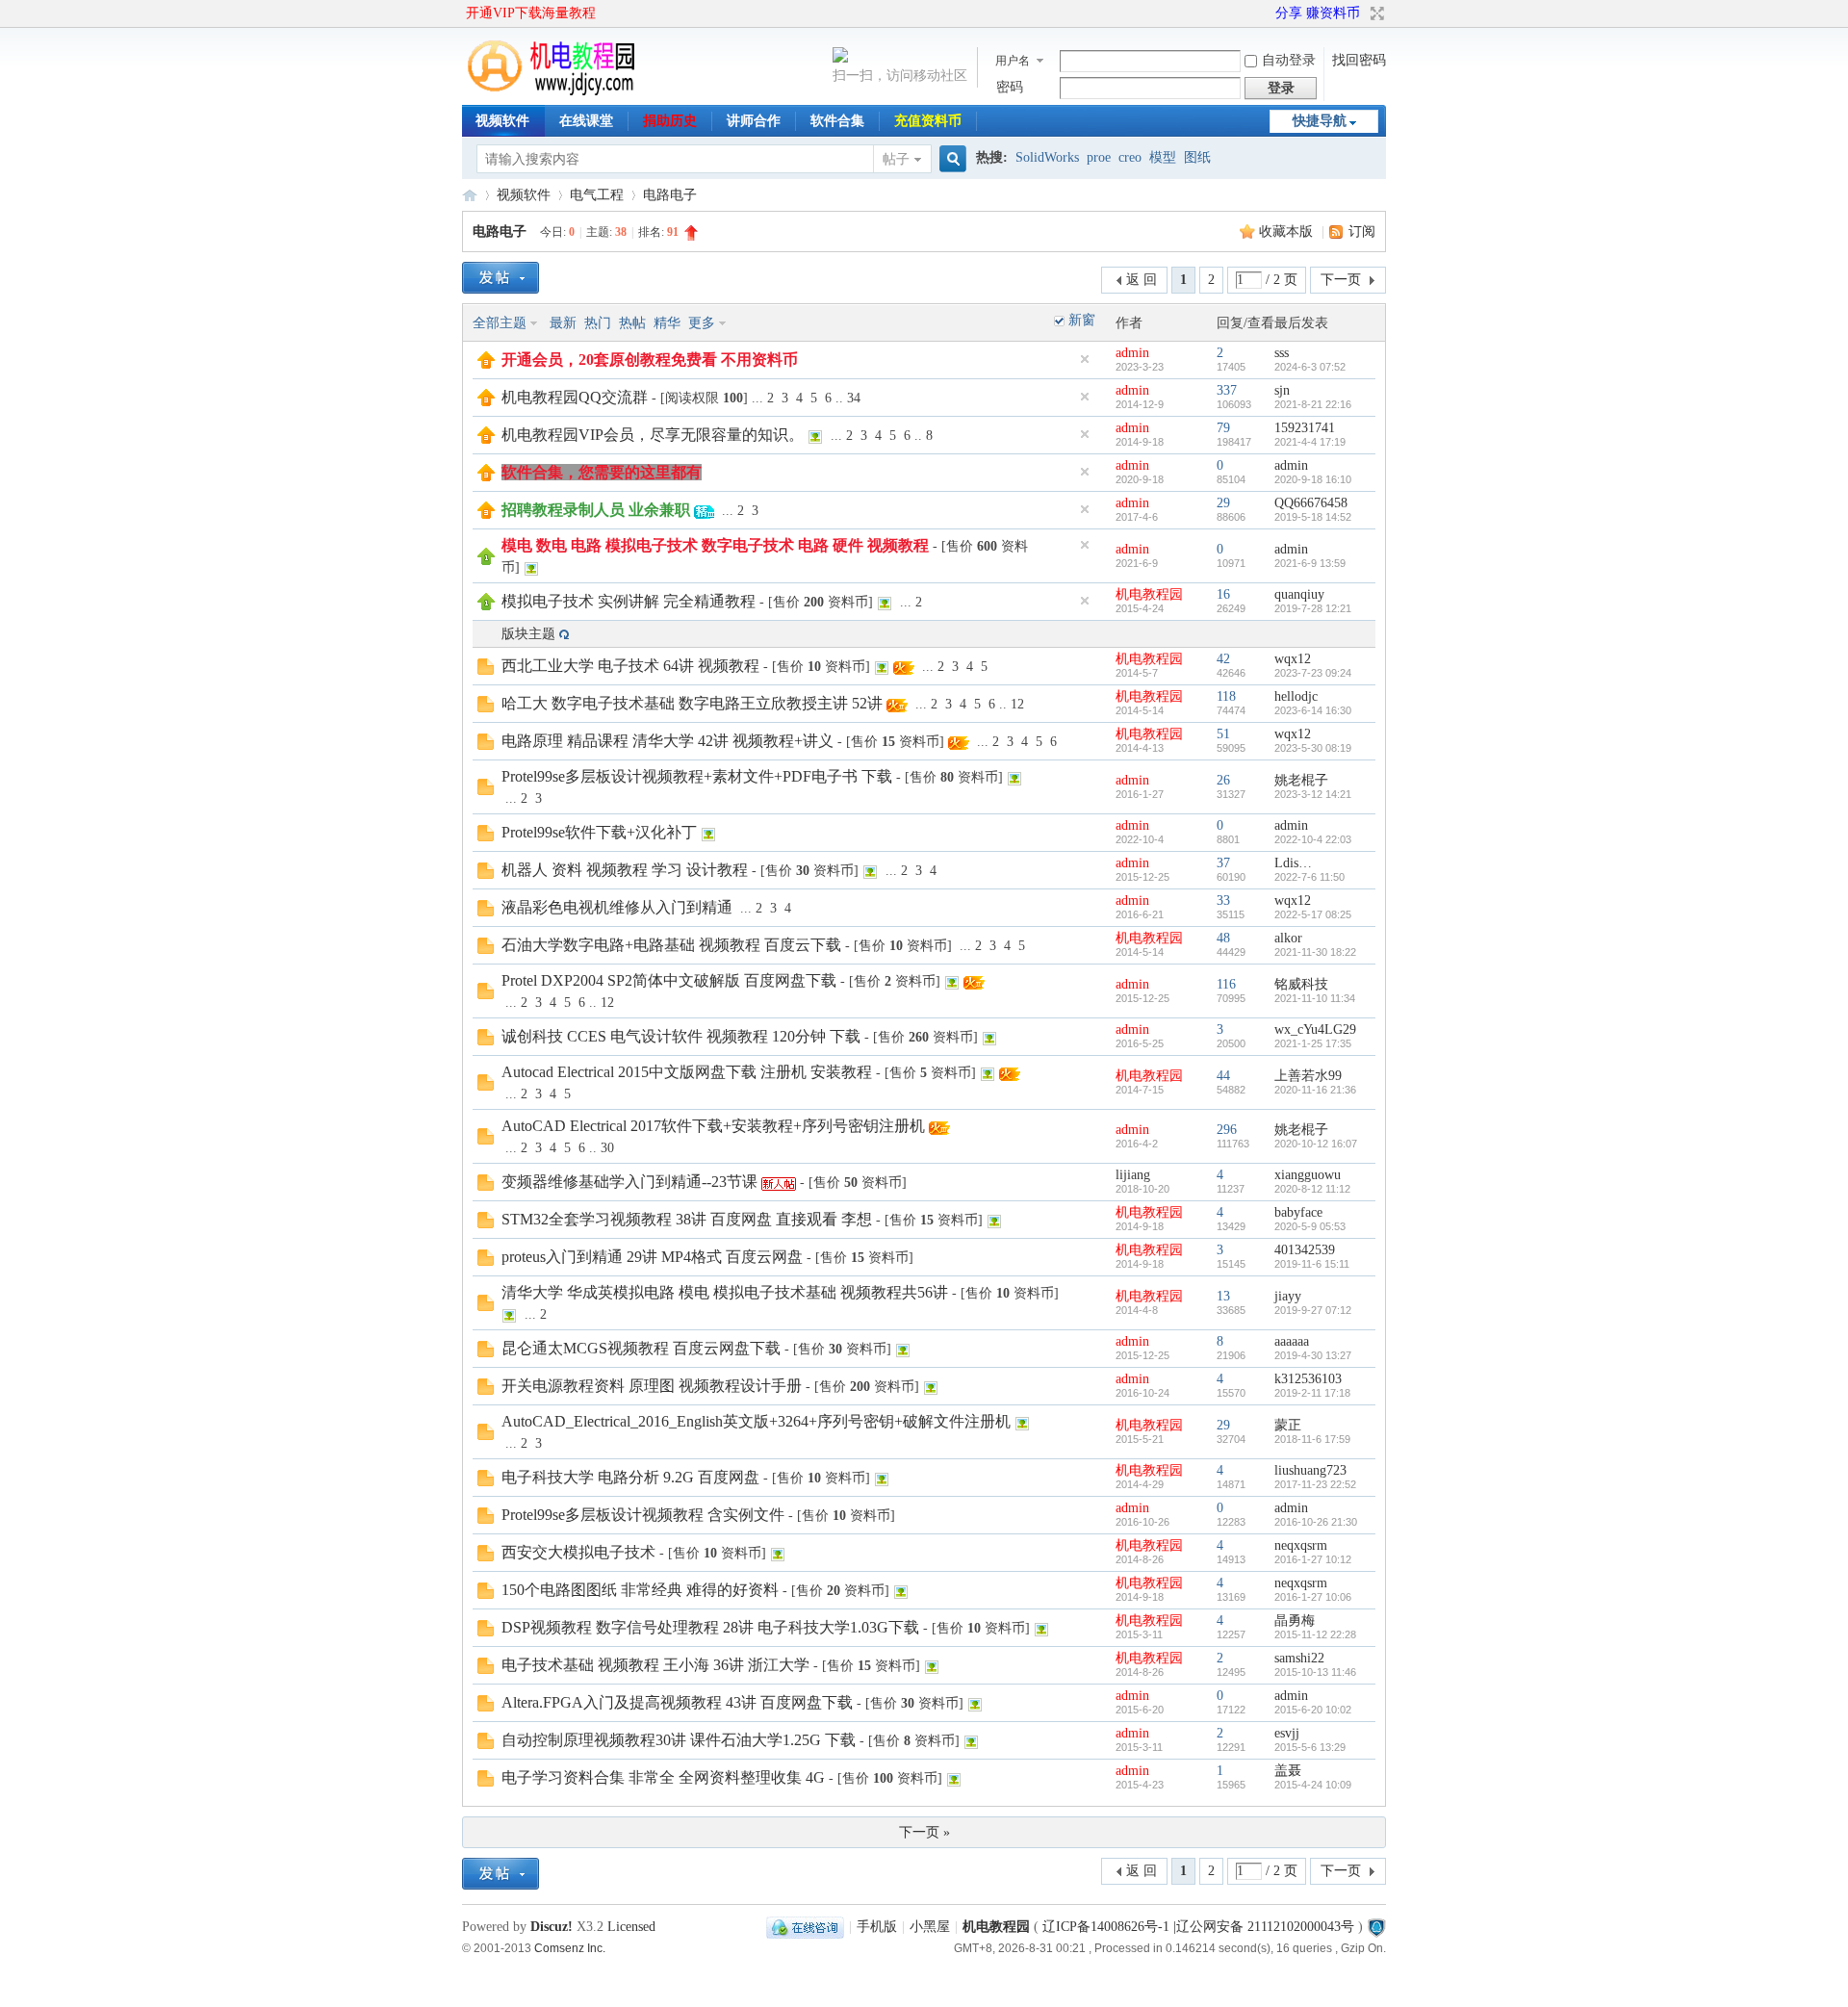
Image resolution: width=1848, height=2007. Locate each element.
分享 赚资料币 (1318, 13)
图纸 (1197, 157)
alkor (1288, 938)
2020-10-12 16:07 (1316, 1144)
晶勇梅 (1295, 1621)
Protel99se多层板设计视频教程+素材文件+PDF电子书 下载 (697, 776)
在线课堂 (586, 121)
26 (1223, 780)
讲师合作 (754, 121)
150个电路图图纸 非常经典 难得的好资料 (640, 1590)
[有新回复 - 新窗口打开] (486, 670)
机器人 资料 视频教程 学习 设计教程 (625, 870)
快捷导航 (1320, 121)
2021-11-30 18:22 (1315, 952)
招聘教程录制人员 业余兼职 (596, 510)
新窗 (1082, 320)
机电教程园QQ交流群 (575, 397)
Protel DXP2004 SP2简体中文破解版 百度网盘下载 (669, 980)
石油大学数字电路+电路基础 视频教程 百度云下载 (671, 945)
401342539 (1305, 1250)
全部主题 (500, 323)
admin (1132, 353)
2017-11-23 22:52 (1315, 1484)
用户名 (1013, 61)
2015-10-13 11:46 (1315, 1672)
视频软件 (502, 121)
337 (1227, 390)
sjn (1282, 390)
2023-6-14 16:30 (1313, 710)
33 (1223, 901)
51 (1223, 734)
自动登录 (1289, 60)
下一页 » (924, 1832)
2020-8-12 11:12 (1312, 1189)
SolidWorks (1047, 157)
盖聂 (1288, 1771)
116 (1226, 984)
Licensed (631, 1927)
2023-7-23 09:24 (1313, 673)
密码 (1010, 87)
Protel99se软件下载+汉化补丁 (599, 832)
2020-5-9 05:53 (1310, 1226)
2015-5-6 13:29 (1310, 1747)
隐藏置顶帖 (1085, 359)
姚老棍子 (1301, 780)
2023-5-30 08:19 (1313, 748)
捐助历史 (670, 121)
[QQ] (805, 1927)
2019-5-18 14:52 (1313, 517)
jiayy (1288, 1296)
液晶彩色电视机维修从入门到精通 (617, 907)
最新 (563, 323)
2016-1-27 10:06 (1313, 1597)
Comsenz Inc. (570, 1948)
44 (1223, 1076)
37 (1223, 863)
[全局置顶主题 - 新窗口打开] (486, 364)
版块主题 (528, 634)
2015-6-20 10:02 (1313, 1710)
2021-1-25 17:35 (1313, 1043)
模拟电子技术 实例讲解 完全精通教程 (629, 601)
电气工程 (597, 195)
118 (1226, 696)
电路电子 (670, 195)
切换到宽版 (1375, 13)
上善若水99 (1308, 1076)
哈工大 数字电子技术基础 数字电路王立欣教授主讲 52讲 (692, 703)
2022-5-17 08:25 (1313, 914)
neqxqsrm (1301, 1545)
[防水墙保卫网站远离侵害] (1376, 1927)
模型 (1163, 157)
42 (1223, 659)
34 (854, 398)
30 (607, 1148)
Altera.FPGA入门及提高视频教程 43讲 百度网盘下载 (677, 1702)
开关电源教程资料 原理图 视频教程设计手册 (652, 1386)
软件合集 (837, 121)
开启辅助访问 (1267, 13)
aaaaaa (1292, 1341)
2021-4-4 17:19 (1310, 442)
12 (1017, 704)
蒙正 (1288, 1425)
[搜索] (950, 159)
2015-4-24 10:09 (1313, 1785)
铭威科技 (1301, 984)
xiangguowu (1308, 1175)
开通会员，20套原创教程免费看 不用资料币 (650, 360)
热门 (598, 323)
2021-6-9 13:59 (1310, 563)
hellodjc (1296, 696)
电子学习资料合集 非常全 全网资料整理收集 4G (663, 1777)
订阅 (1362, 232)
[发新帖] (500, 278)
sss (1282, 353)
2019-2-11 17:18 (1312, 1393)
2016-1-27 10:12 (1313, 1559)
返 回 (1142, 280)
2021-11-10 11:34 (1315, 998)
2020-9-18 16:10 (1313, 479)
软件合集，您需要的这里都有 (602, 472)
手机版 (877, 1927)
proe (1099, 157)
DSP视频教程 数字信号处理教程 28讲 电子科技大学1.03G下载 (710, 1627)
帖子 (896, 159)
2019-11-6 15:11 (1312, 1264)
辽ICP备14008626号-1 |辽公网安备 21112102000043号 (1198, 1927)
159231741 (1305, 428)
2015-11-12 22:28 (1315, 1634)
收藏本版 (1288, 232)
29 (1223, 503)
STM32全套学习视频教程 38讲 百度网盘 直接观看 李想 (687, 1219)
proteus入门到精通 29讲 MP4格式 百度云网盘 (652, 1257)
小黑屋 (930, 1927)
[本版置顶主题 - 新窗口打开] (486, 561)
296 (1227, 1130)
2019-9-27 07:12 (1313, 1310)
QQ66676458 (1311, 503)
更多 (702, 323)
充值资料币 (928, 121)
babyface (1298, 1212)
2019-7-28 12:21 (1313, 608)
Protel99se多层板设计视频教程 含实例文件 (643, 1515)
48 (1223, 938)
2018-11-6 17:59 (1312, 1439)
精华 (667, 323)
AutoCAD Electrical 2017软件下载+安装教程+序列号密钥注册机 (713, 1126)
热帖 (632, 323)
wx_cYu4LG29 (1315, 1029)
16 (1223, 594)
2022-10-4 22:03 (1313, 839)
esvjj (1287, 1733)
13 (1223, 1296)
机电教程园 (470, 195)
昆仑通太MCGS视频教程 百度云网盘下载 (641, 1348)
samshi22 (1299, 1658)
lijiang (1133, 1175)
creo (1130, 157)
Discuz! (552, 1927)
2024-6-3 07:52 (1310, 367)
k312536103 (1308, 1379)
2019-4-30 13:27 (1313, 1355)
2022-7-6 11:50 (1309, 877)
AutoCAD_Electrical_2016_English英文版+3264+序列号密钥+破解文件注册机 (756, 1421)
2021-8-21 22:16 (1313, 404)
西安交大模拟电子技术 (578, 1552)
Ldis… (1293, 863)
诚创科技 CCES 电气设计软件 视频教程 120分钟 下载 (681, 1036)
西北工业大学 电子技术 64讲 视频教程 (630, 666)
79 (1223, 428)
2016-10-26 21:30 (1316, 1522)
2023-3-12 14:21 (1313, 794)
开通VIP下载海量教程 (531, 13)
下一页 (1341, 280)
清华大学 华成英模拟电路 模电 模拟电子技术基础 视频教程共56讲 (725, 1292)
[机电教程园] (552, 91)
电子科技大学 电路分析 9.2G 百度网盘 (630, 1477)
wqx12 (1293, 659)
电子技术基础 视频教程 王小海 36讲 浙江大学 (655, 1665)
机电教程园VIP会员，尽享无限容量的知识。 (653, 435)
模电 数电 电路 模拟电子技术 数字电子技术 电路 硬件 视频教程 (715, 545)
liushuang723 (1310, 1470)
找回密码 (1359, 60)
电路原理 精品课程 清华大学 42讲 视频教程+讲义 (667, 741)
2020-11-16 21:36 (1315, 1090)
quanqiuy (1299, 594)
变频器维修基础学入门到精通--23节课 (629, 1182)
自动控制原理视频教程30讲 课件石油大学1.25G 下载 (679, 1740)
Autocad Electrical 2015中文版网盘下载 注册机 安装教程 (687, 1072)
